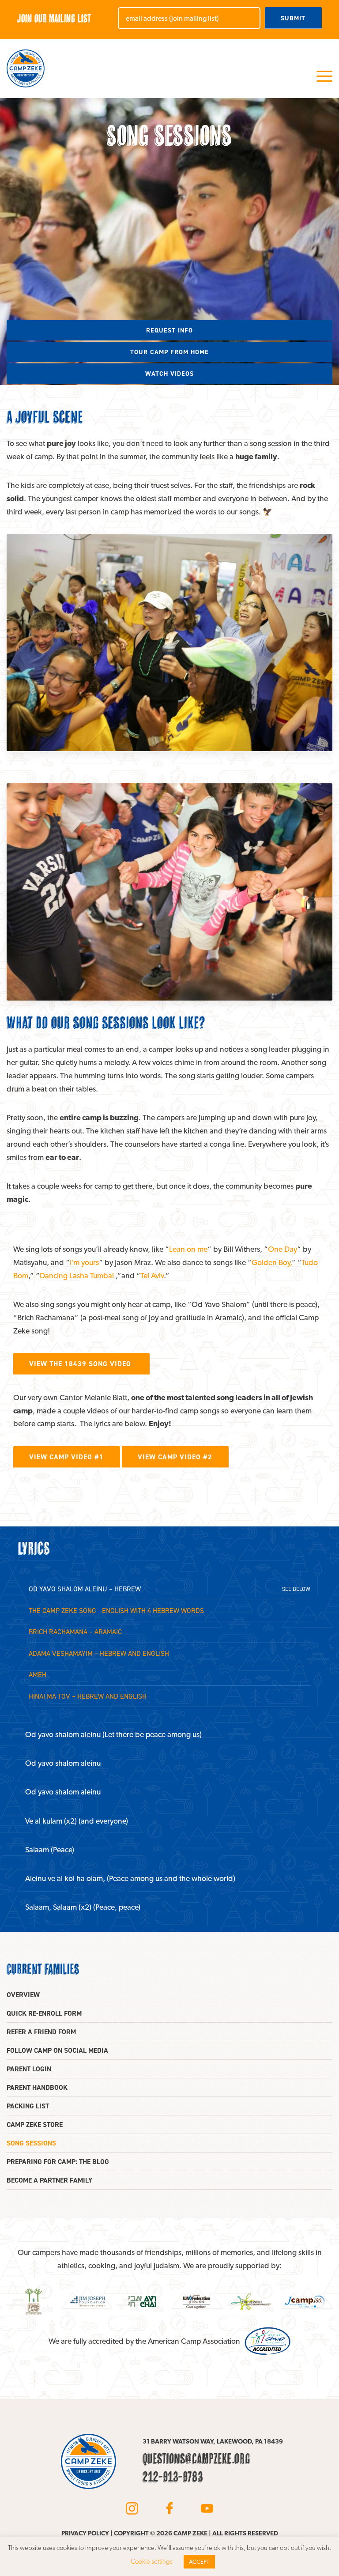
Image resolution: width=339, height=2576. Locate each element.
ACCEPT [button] (199, 2562)
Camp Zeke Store (35, 2125)
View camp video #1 (66, 1457)
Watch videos (169, 374)
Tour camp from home (169, 352)
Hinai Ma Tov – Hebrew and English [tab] (88, 1696)
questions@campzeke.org (196, 2459)
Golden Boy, (272, 1262)
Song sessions (31, 2143)
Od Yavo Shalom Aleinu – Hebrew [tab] (85, 1589)
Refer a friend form (41, 2032)
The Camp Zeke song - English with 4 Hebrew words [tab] (116, 1611)
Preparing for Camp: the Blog (58, 2162)
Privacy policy (85, 2533)
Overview (23, 1995)
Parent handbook (37, 2087)
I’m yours (84, 1262)
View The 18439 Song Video (81, 1364)
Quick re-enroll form (44, 2013)
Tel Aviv (152, 1275)
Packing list (28, 2106)
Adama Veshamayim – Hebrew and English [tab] (99, 1653)
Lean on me (188, 1249)
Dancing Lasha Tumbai (77, 1275)
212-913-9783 (173, 2477)
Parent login (29, 2069)
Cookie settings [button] (152, 2561)
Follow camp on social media (57, 2050)
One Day (282, 1249)
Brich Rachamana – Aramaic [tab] (75, 1632)
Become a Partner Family (49, 2180)
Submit (293, 18)
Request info (169, 330)
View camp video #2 (175, 1457)
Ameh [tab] (38, 1675)
